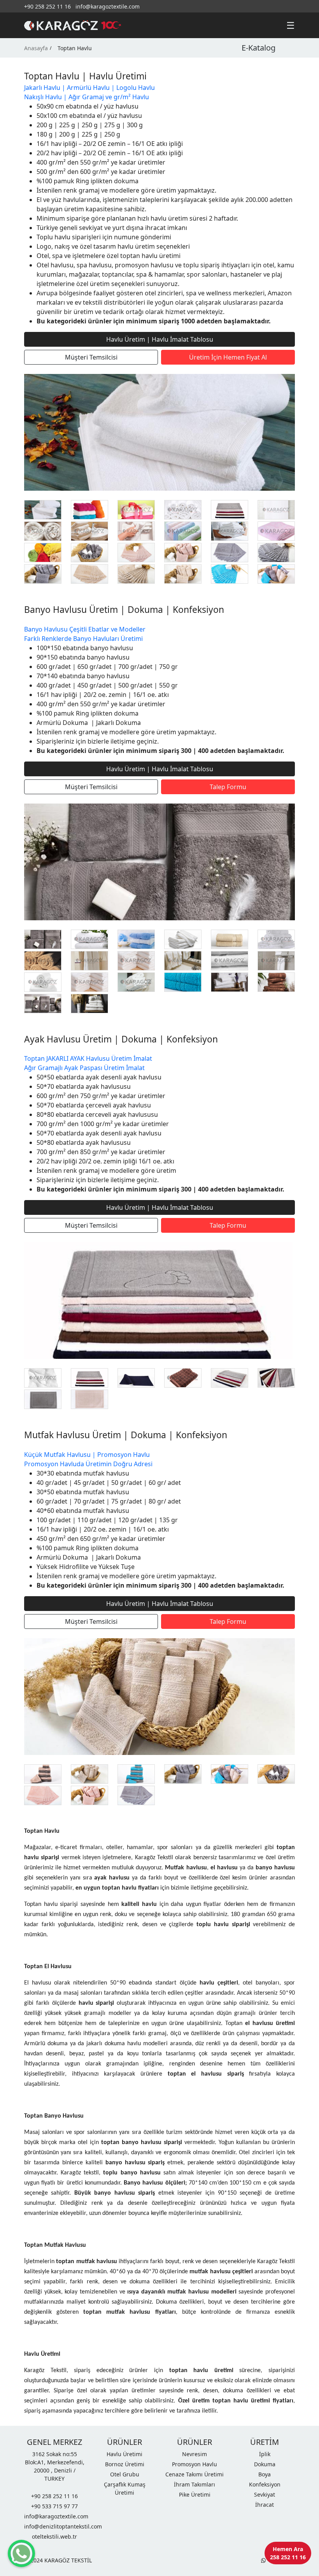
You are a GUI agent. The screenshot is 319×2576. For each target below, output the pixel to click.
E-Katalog (259, 48)
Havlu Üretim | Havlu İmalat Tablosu (160, 339)
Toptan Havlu (75, 48)
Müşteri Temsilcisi (91, 357)
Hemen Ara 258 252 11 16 (288, 2553)
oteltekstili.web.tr (54, 2537)
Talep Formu (228, 787)
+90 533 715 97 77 (54, 2506)
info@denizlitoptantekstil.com (54, 2526)
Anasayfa (36, 48)
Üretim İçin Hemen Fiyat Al (228, 357)
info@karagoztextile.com (108, 6)
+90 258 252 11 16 (47, 6)
